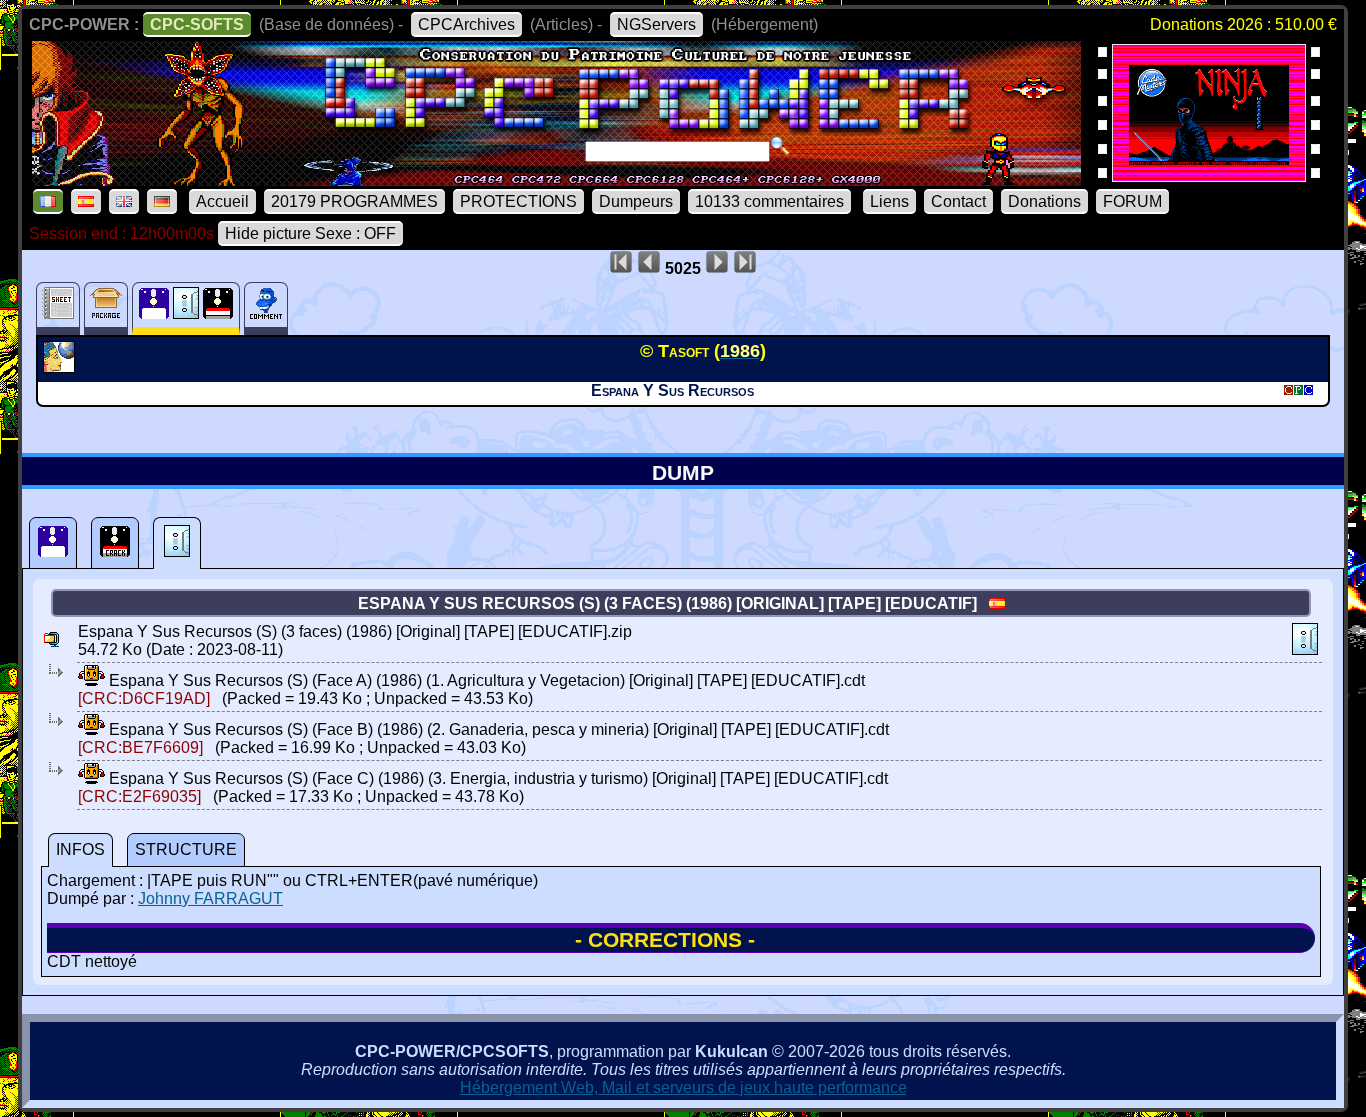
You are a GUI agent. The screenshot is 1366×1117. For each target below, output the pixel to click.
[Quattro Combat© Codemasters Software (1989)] (1209, 175)
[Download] (91, 680)
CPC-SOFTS (197, 24)
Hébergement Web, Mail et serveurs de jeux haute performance (683, 1087)
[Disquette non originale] (115, 543)
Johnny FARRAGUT (210, 898)
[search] (780, 146)
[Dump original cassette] (177, 543)
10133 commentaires (769, 201)
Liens (889, 201)
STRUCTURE (186, 849)
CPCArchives (466, 24)
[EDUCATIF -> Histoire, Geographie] (61, 367)
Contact (958, 201)
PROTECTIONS (518, 201)
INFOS (80, 849)
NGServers (656, 24)
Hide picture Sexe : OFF (310, 233)
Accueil (222, 201)
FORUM (1132, 201)
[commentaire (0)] (266, 308)
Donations (1044, 201)
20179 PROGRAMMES (354, 201)
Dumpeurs (636, 201)
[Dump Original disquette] (53, 543)
